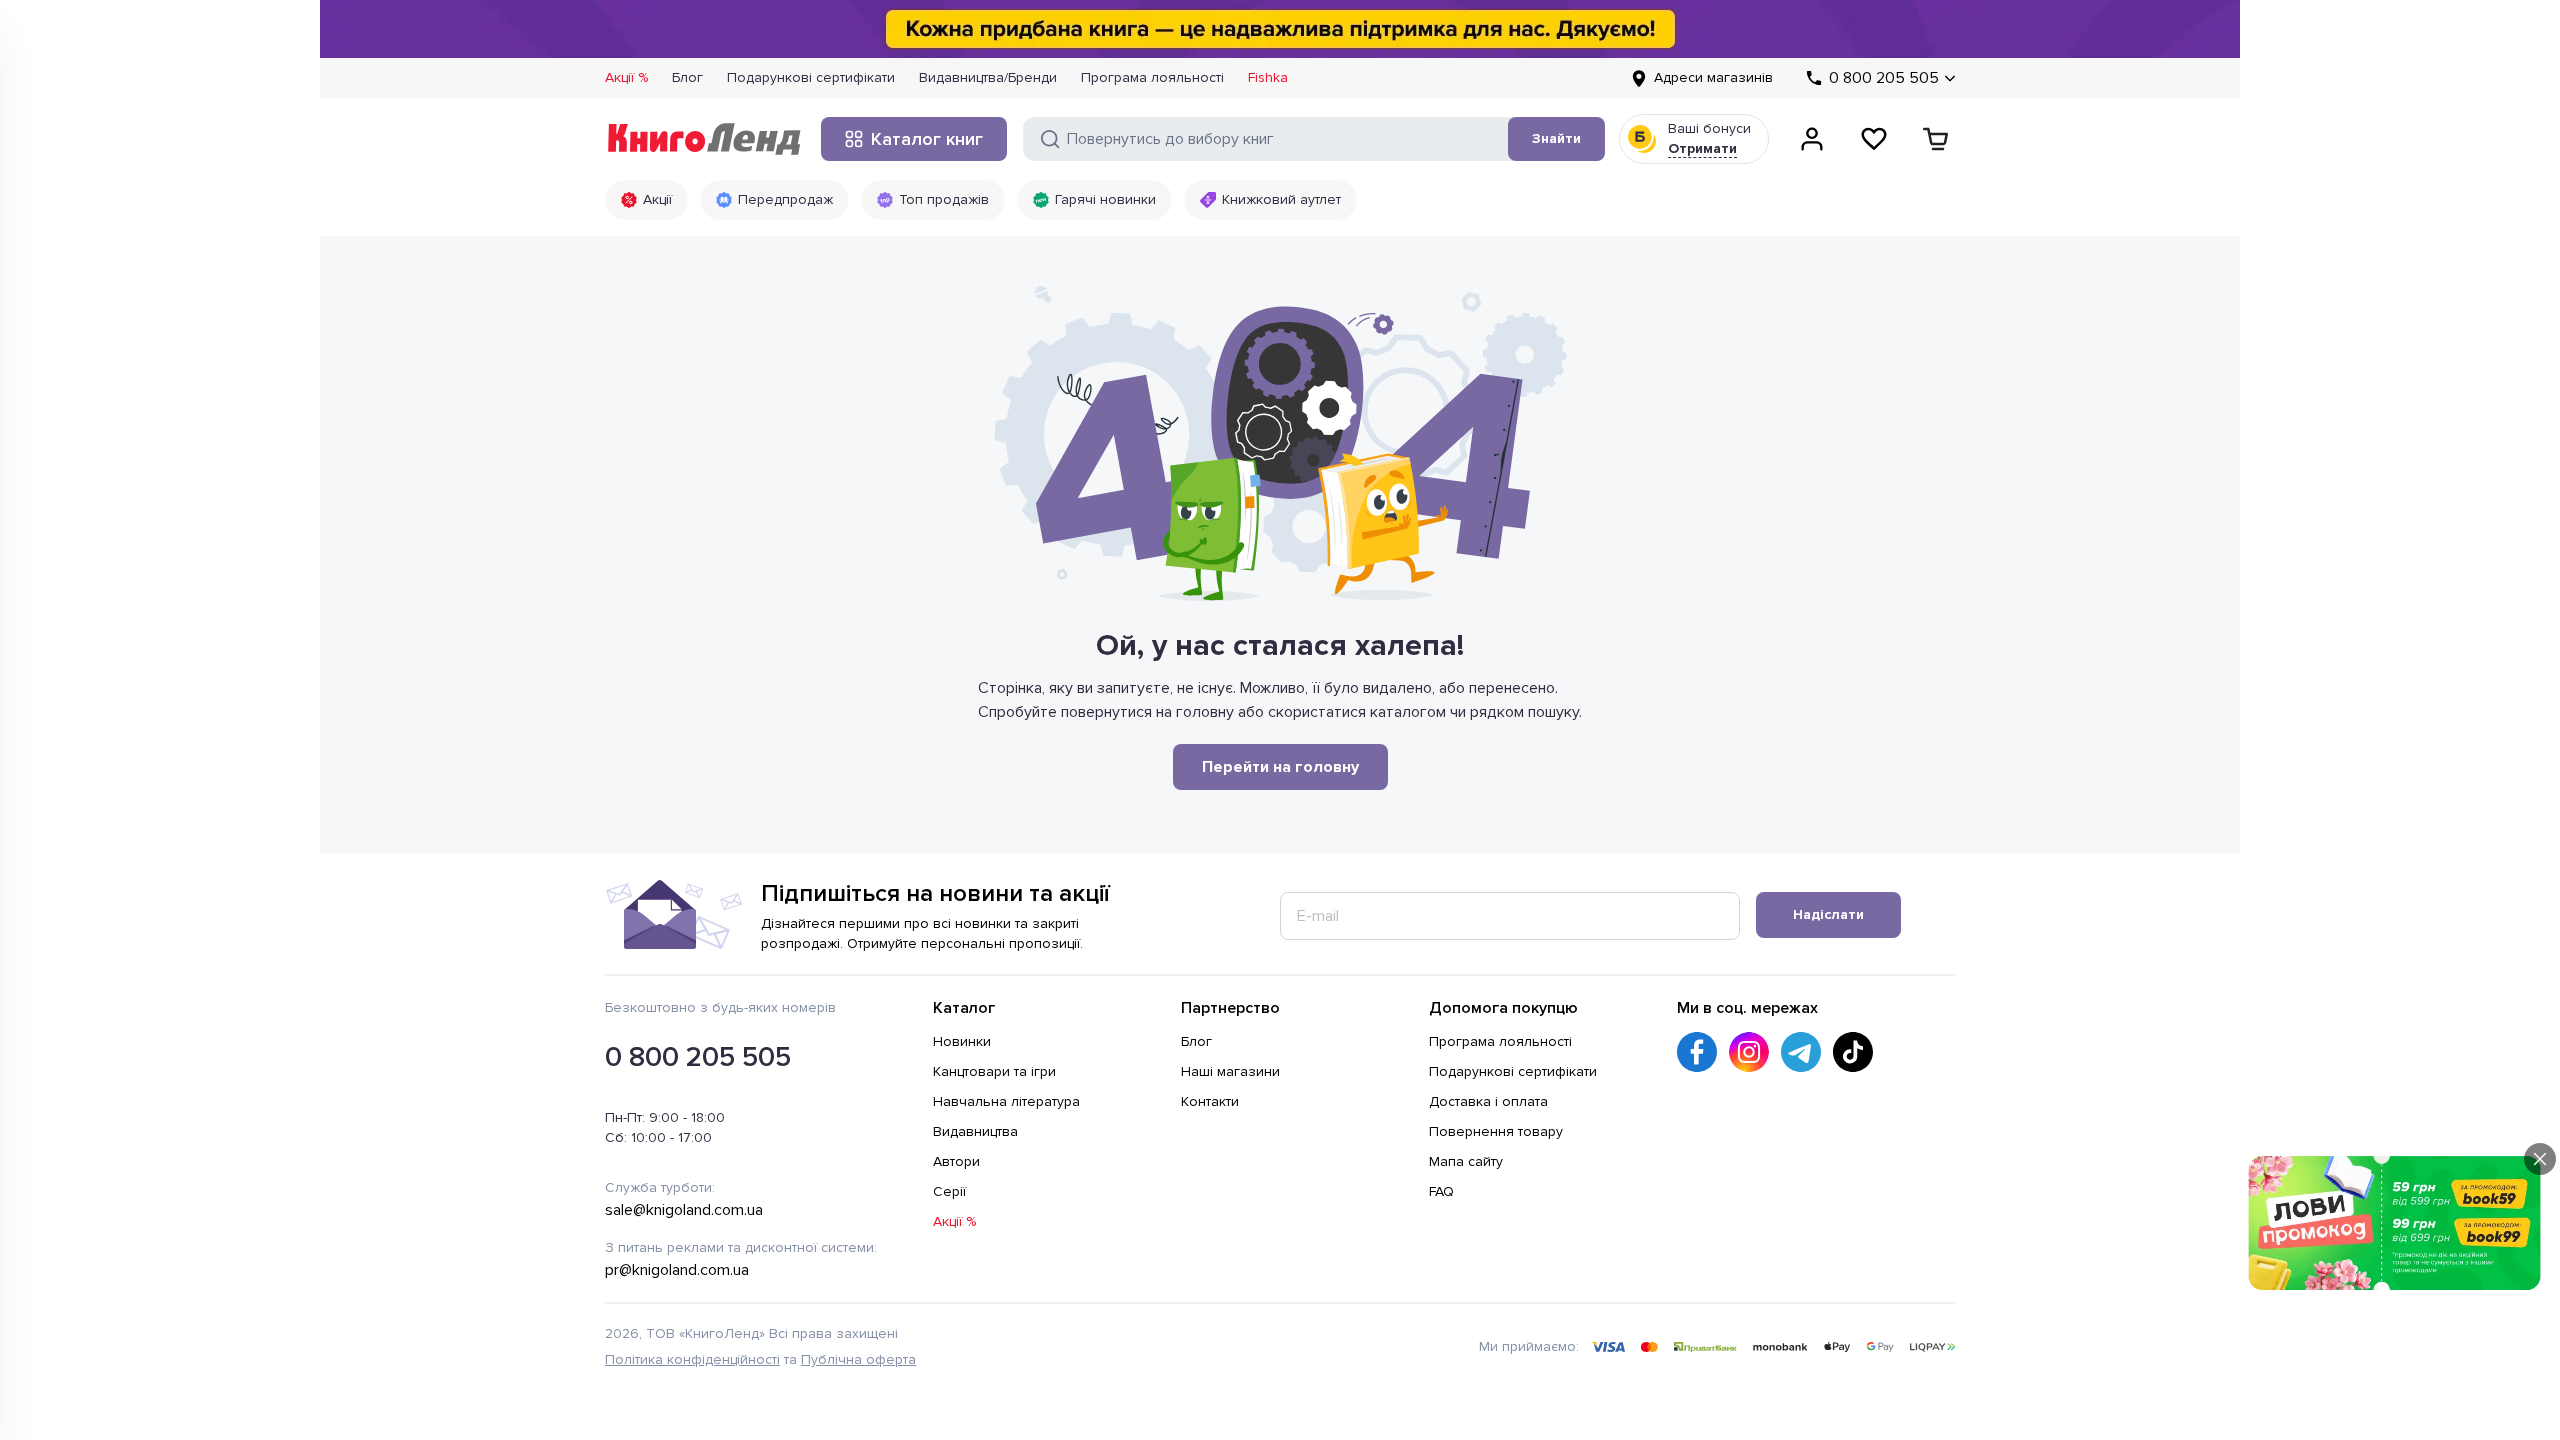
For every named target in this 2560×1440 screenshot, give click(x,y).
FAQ (1441, 1191)
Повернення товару (1496, 1131)
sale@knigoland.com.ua (684, 1210)
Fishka (1268, 77)
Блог (687, 77)
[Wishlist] (1874, 139)
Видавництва (975, 1131)
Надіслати (1828, 914)
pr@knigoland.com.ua (677, 1270)
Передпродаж (785, 199)
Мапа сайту (1466, 1161)
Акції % (626, 77)
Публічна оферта (858, 1359)
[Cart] (1936, 139)
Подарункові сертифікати (811, 77)
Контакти (1210, 1101)
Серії (949, 1191)
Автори (956, 1161)
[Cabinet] (1812, 139)
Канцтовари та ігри (994, 1071)
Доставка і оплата (1488, 1101)
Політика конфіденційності (692, 1359)
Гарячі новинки (1105, 199)
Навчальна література (1006, 1101)
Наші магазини (1230, 1071)
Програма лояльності (1152, 77)
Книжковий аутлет (1281, 199)
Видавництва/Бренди (988, 77)
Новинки (962, 1041)
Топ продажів (944, 199)
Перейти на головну (1280, 767)
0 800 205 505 (698, 1057)
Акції (657, 199)
